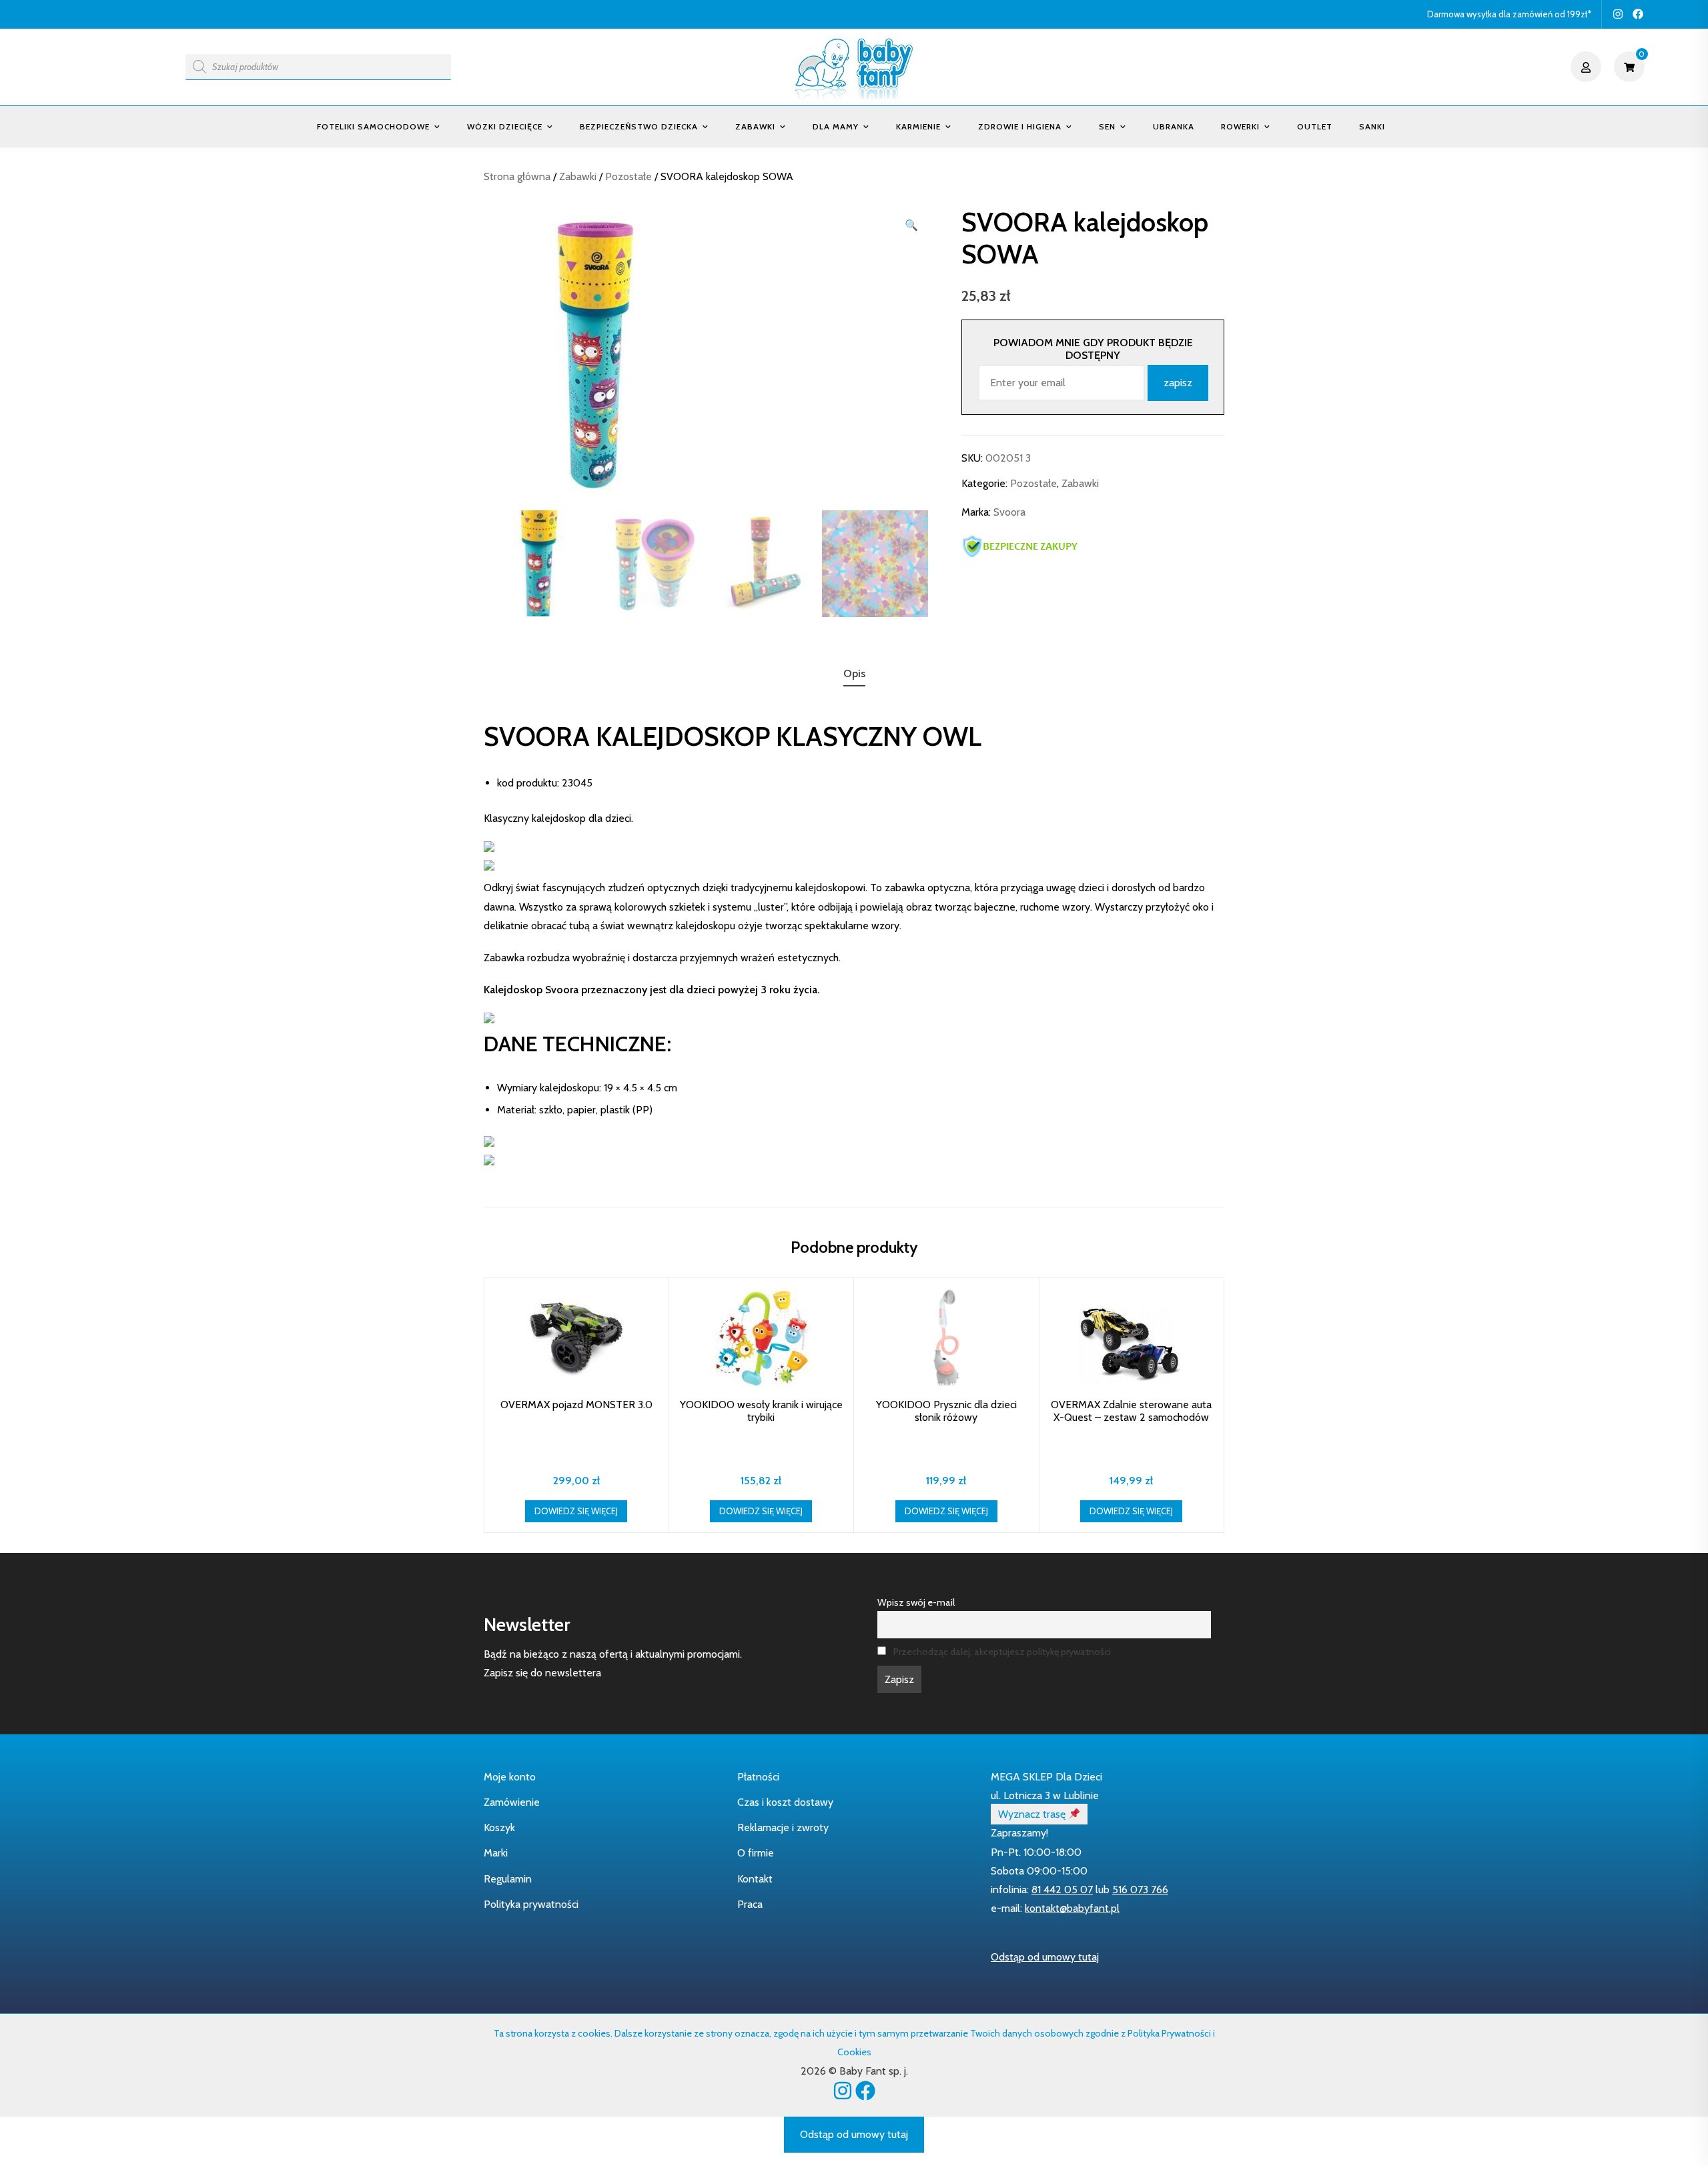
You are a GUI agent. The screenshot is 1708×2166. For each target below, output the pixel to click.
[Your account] (1588, 67)
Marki (496, 1853)
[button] (911, 225)
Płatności (758, 1777)
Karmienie (918, 126)
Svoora (1009, 513)
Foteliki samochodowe (373, 126)
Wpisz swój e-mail (916, 1602)
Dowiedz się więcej (576, 1511)
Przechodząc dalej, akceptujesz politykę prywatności (1002, 1652)
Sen (1107, 126)
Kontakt (755, 1879)
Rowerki (1240, 126)
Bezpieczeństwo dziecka (639, 126)
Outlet (1315, 126)
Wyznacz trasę (1033, 1814)
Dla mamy (836, 126)
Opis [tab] (854, 673)
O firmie (756, 1853)
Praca (750, 1904)
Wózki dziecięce (505, 126)
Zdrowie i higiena (1020, 126)
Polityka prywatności (531, 1904)
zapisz (1178, 383)
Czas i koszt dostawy (785, 1802)
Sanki (1372, 126)
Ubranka (1174, 126)
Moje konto (510, 1777)
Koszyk (499, 1827)
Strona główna (517, 176)
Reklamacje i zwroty (783, 1827)
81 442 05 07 (1062, 1889)
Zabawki (755, 126)
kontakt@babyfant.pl (1072, 1908)
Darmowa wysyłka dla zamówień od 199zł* (1509, 14)
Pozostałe (628, 176)
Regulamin (508, 1879)
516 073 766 (1140, 1889)
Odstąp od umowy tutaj (1045, 1957)
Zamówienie (512, 1802)
